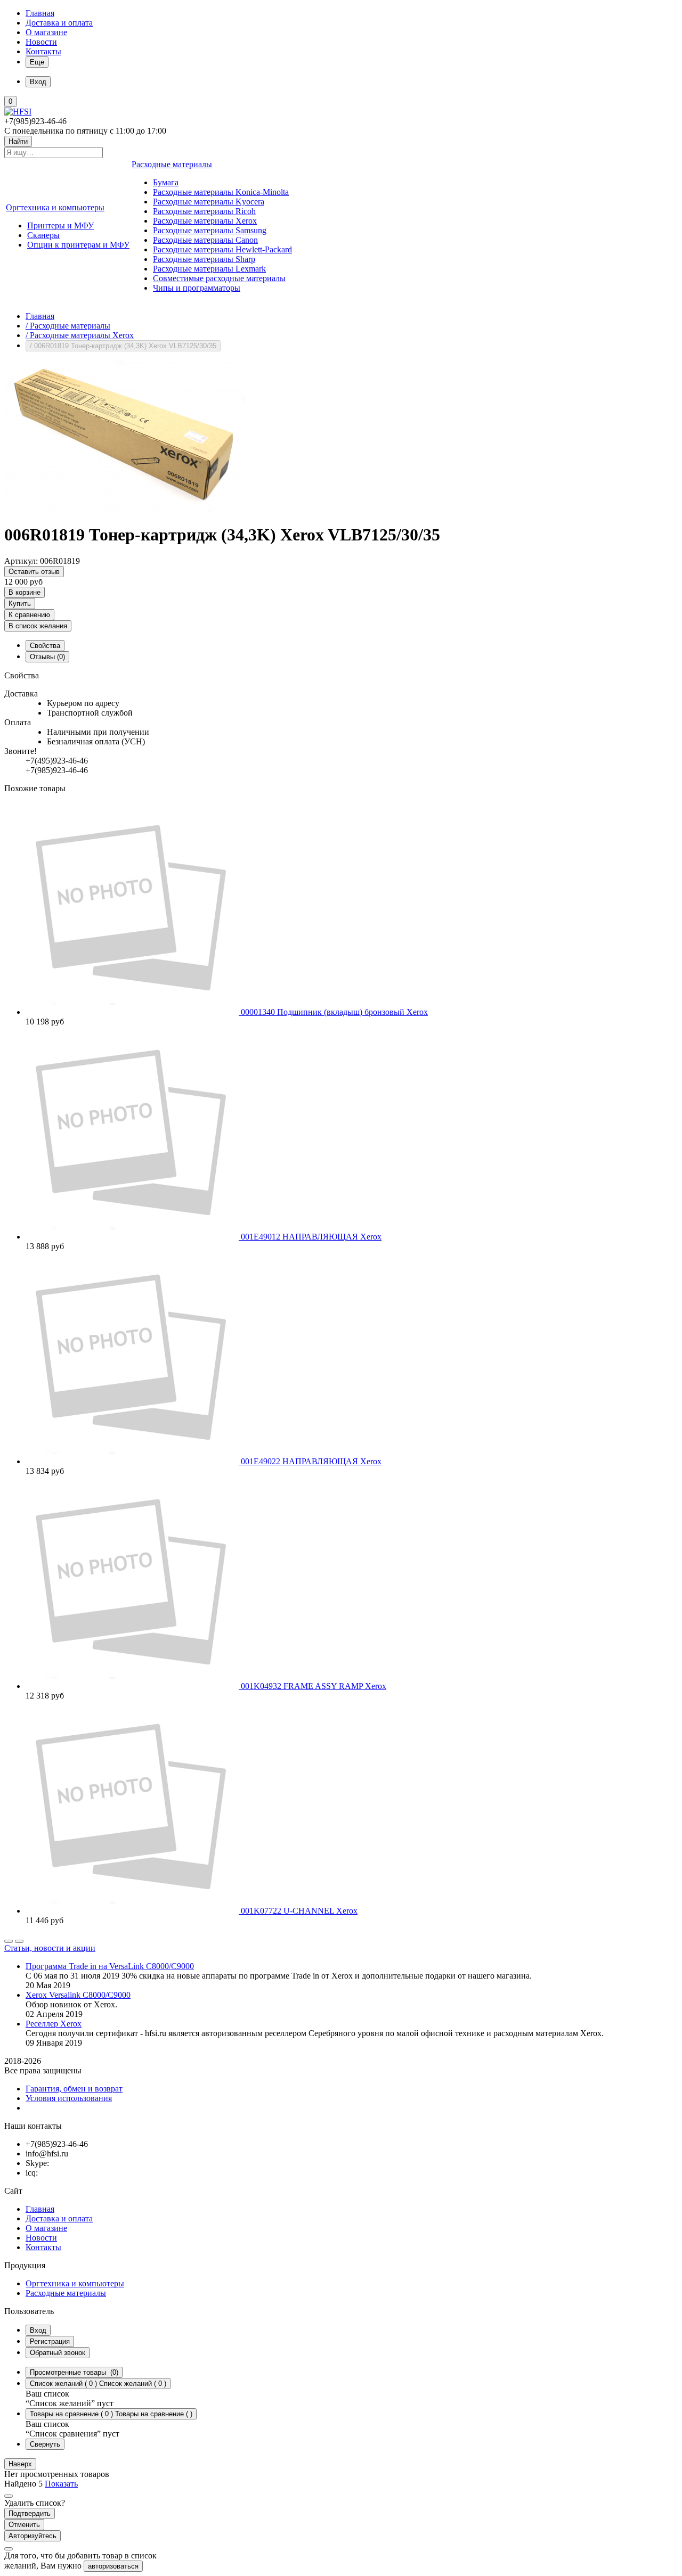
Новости (41, 42)
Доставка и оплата (59, 23)
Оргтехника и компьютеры (75, 2283)
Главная (40, 13)
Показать (61, 2484)
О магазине (46, 32)
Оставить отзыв (34, 572)
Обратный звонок (58, 2353)
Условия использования (69, 2098)
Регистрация (50, 2341)
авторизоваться (113, 2566)
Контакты (43, 51)
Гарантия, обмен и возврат (74, 2089)
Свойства (45, 646)
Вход (38, 2330)
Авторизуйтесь (33, 2536)
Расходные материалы (66, 2293)
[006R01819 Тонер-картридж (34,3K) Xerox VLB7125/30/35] (125, 509)
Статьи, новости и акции (50, 1948)
